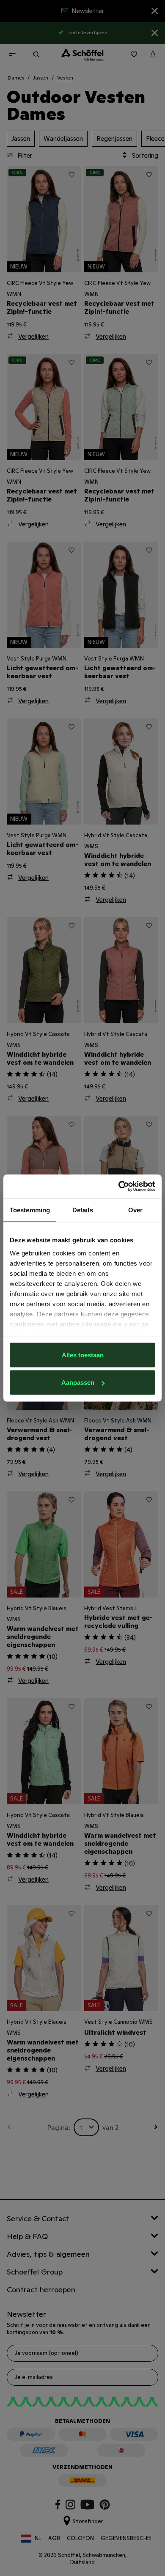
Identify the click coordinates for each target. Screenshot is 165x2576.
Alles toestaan (83, 1355)
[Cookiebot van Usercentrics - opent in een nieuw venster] (119, 1187)
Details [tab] (83, 1210)
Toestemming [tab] (30, 1210)
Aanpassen (78, 1383)
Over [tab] (135, 1210)
